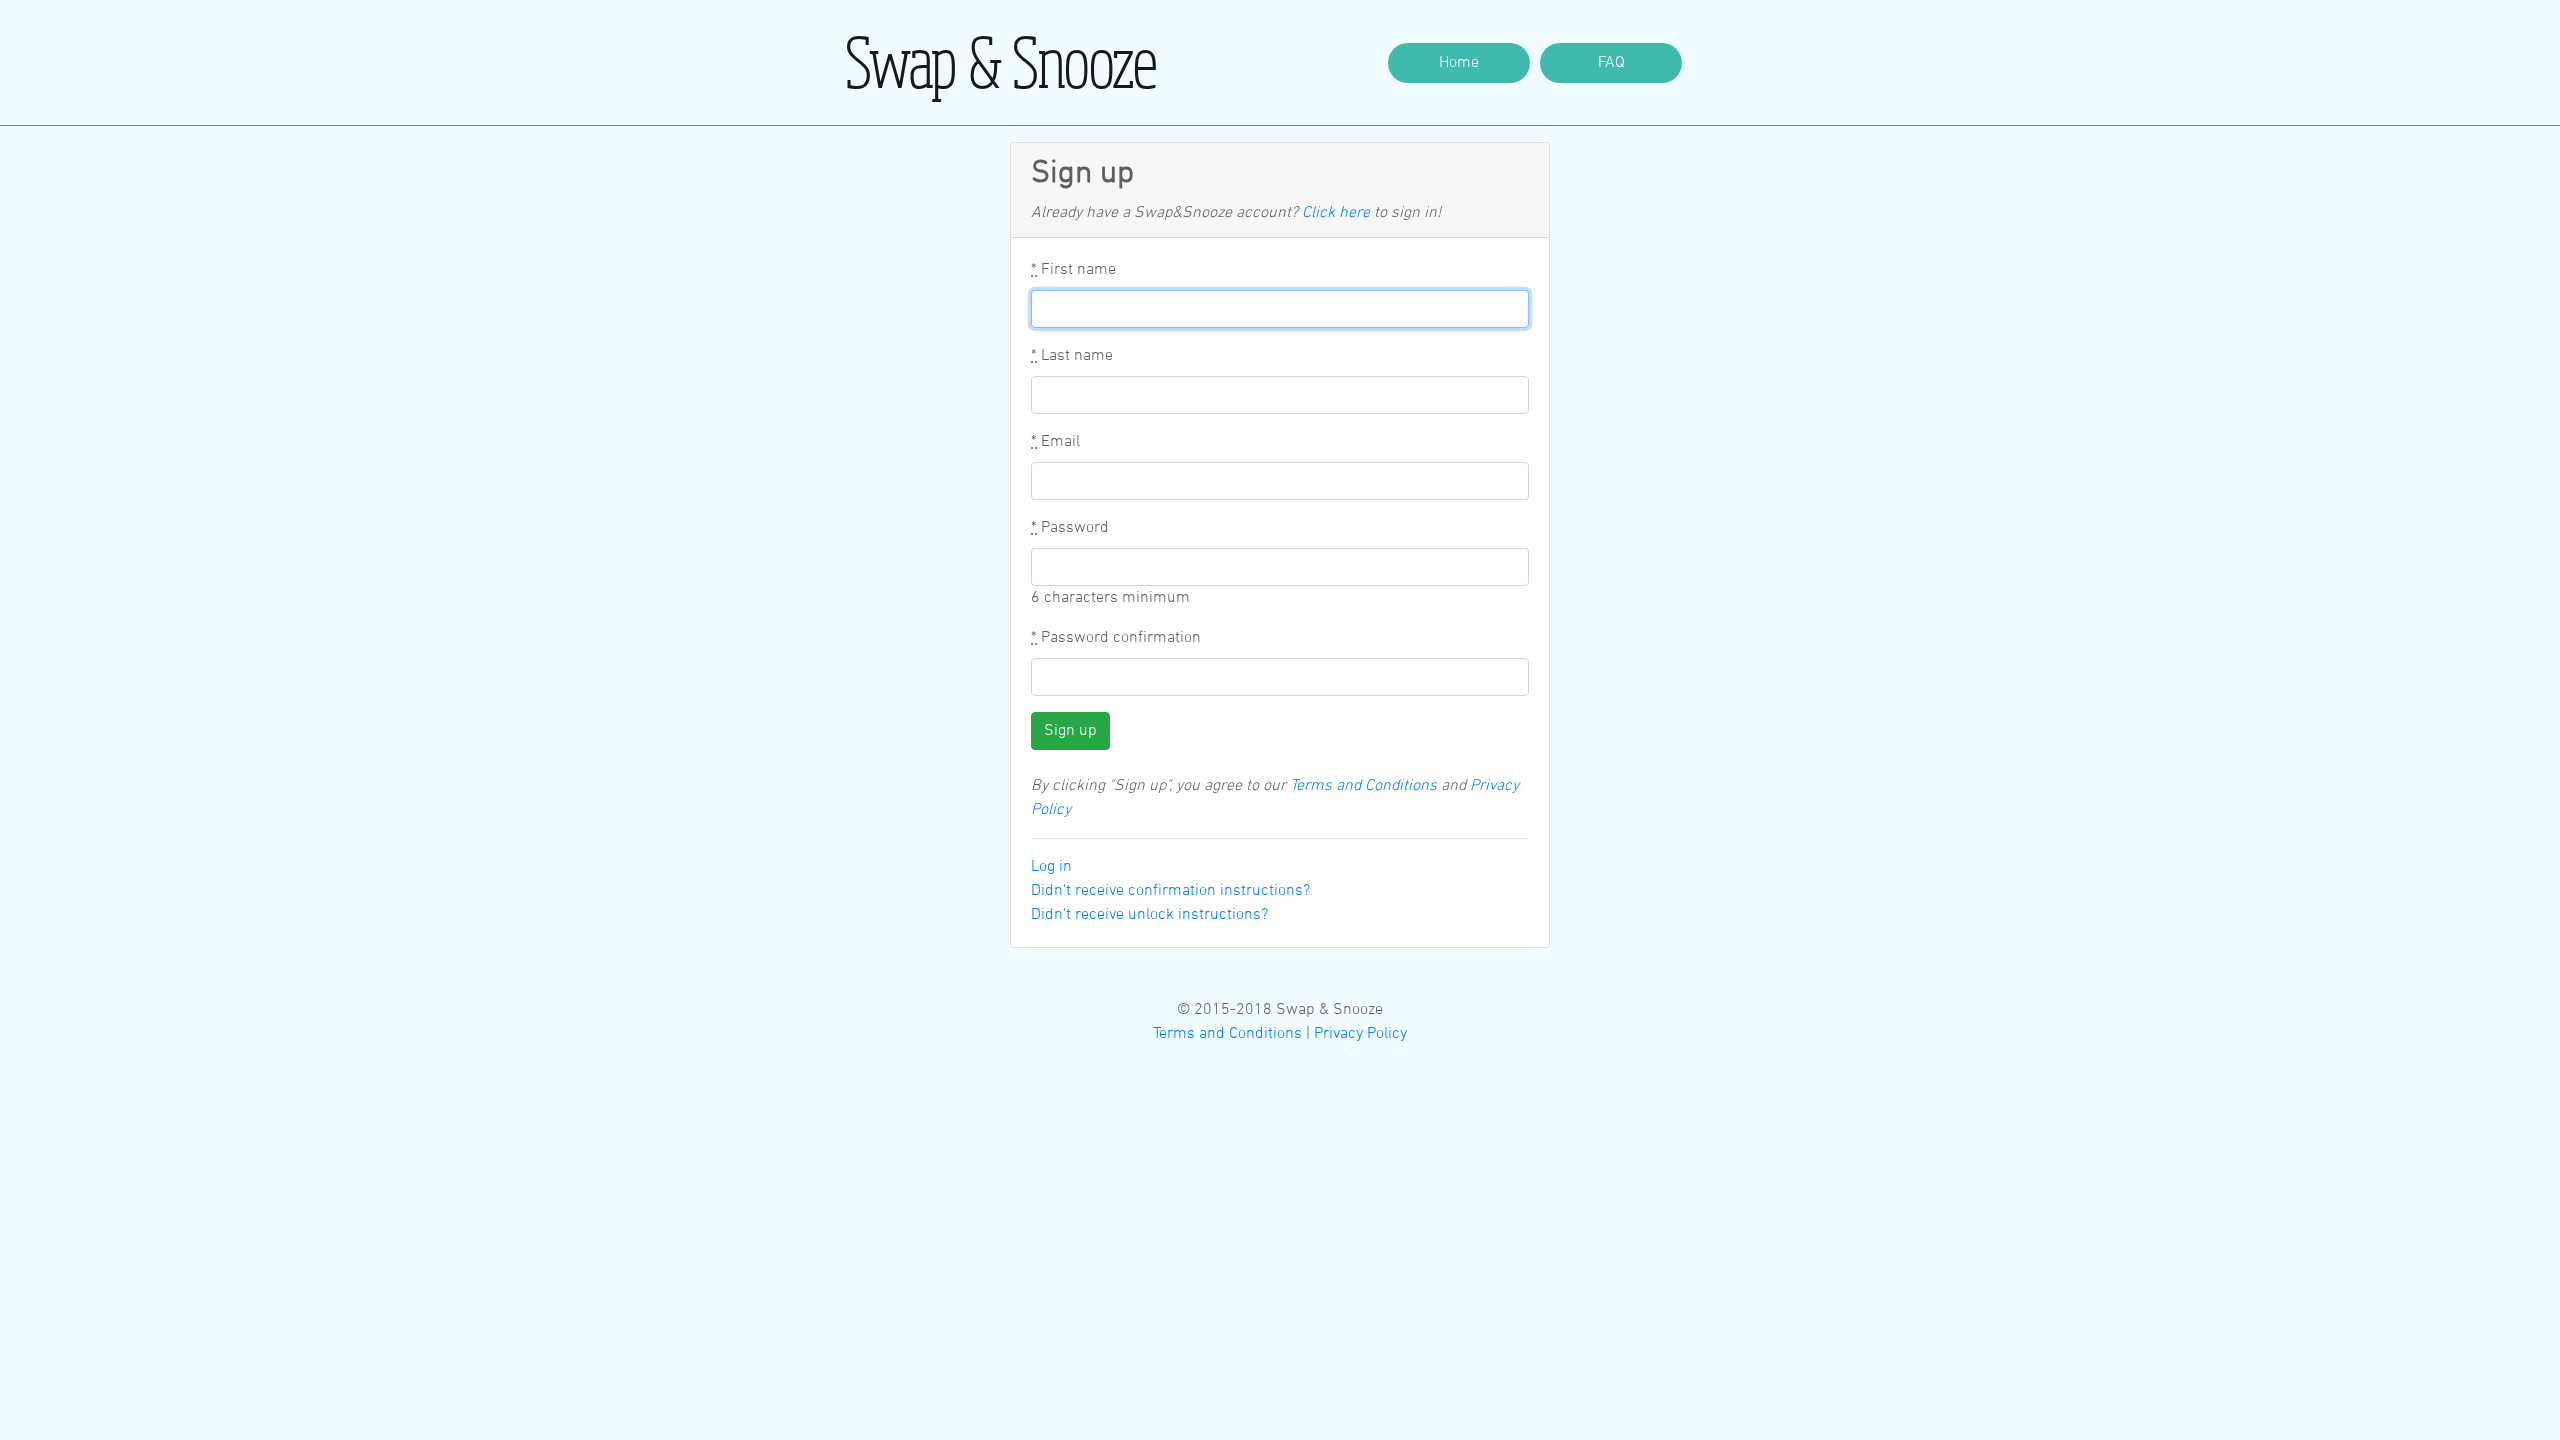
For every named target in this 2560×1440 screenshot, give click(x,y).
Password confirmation (1116, 638)
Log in (1051, 867)
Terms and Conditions (1363, 786)
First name (1073, 270)
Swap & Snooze (1002, 62)
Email (1055, 442)
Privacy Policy (1360, 1034)
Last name (1072, 356)
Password (1070, 528)
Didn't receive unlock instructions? (1149, 915)
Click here (1336, 213)
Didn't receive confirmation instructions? (1170, 891)
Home (1459, 63)
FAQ (1611, 63)
